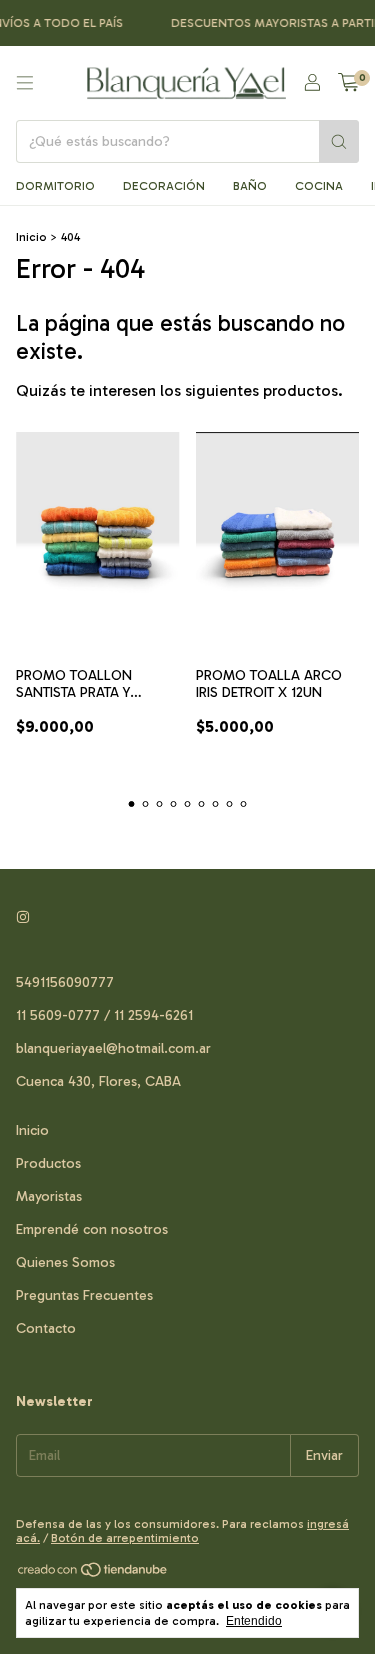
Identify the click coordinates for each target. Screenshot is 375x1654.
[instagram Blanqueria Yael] (23, 917)
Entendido (254, 1621)
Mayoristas (49, 1196)
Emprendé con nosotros (92, 1229)
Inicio (31, 237)
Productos (48, 1163)
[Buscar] (339, 141)
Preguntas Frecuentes (84, 1295)
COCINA (319, 186)
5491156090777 (65, 982)
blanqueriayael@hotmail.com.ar (113, 1048)
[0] (348, 83)
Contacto (46, 1328)
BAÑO (250, 186)
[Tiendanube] (93, 1575)
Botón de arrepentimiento (125, 1538)
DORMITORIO (55, 186)
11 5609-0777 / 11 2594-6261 (104, 1015)
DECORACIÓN (164, 186)
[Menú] (25, 83)
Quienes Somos (65, 1262)
